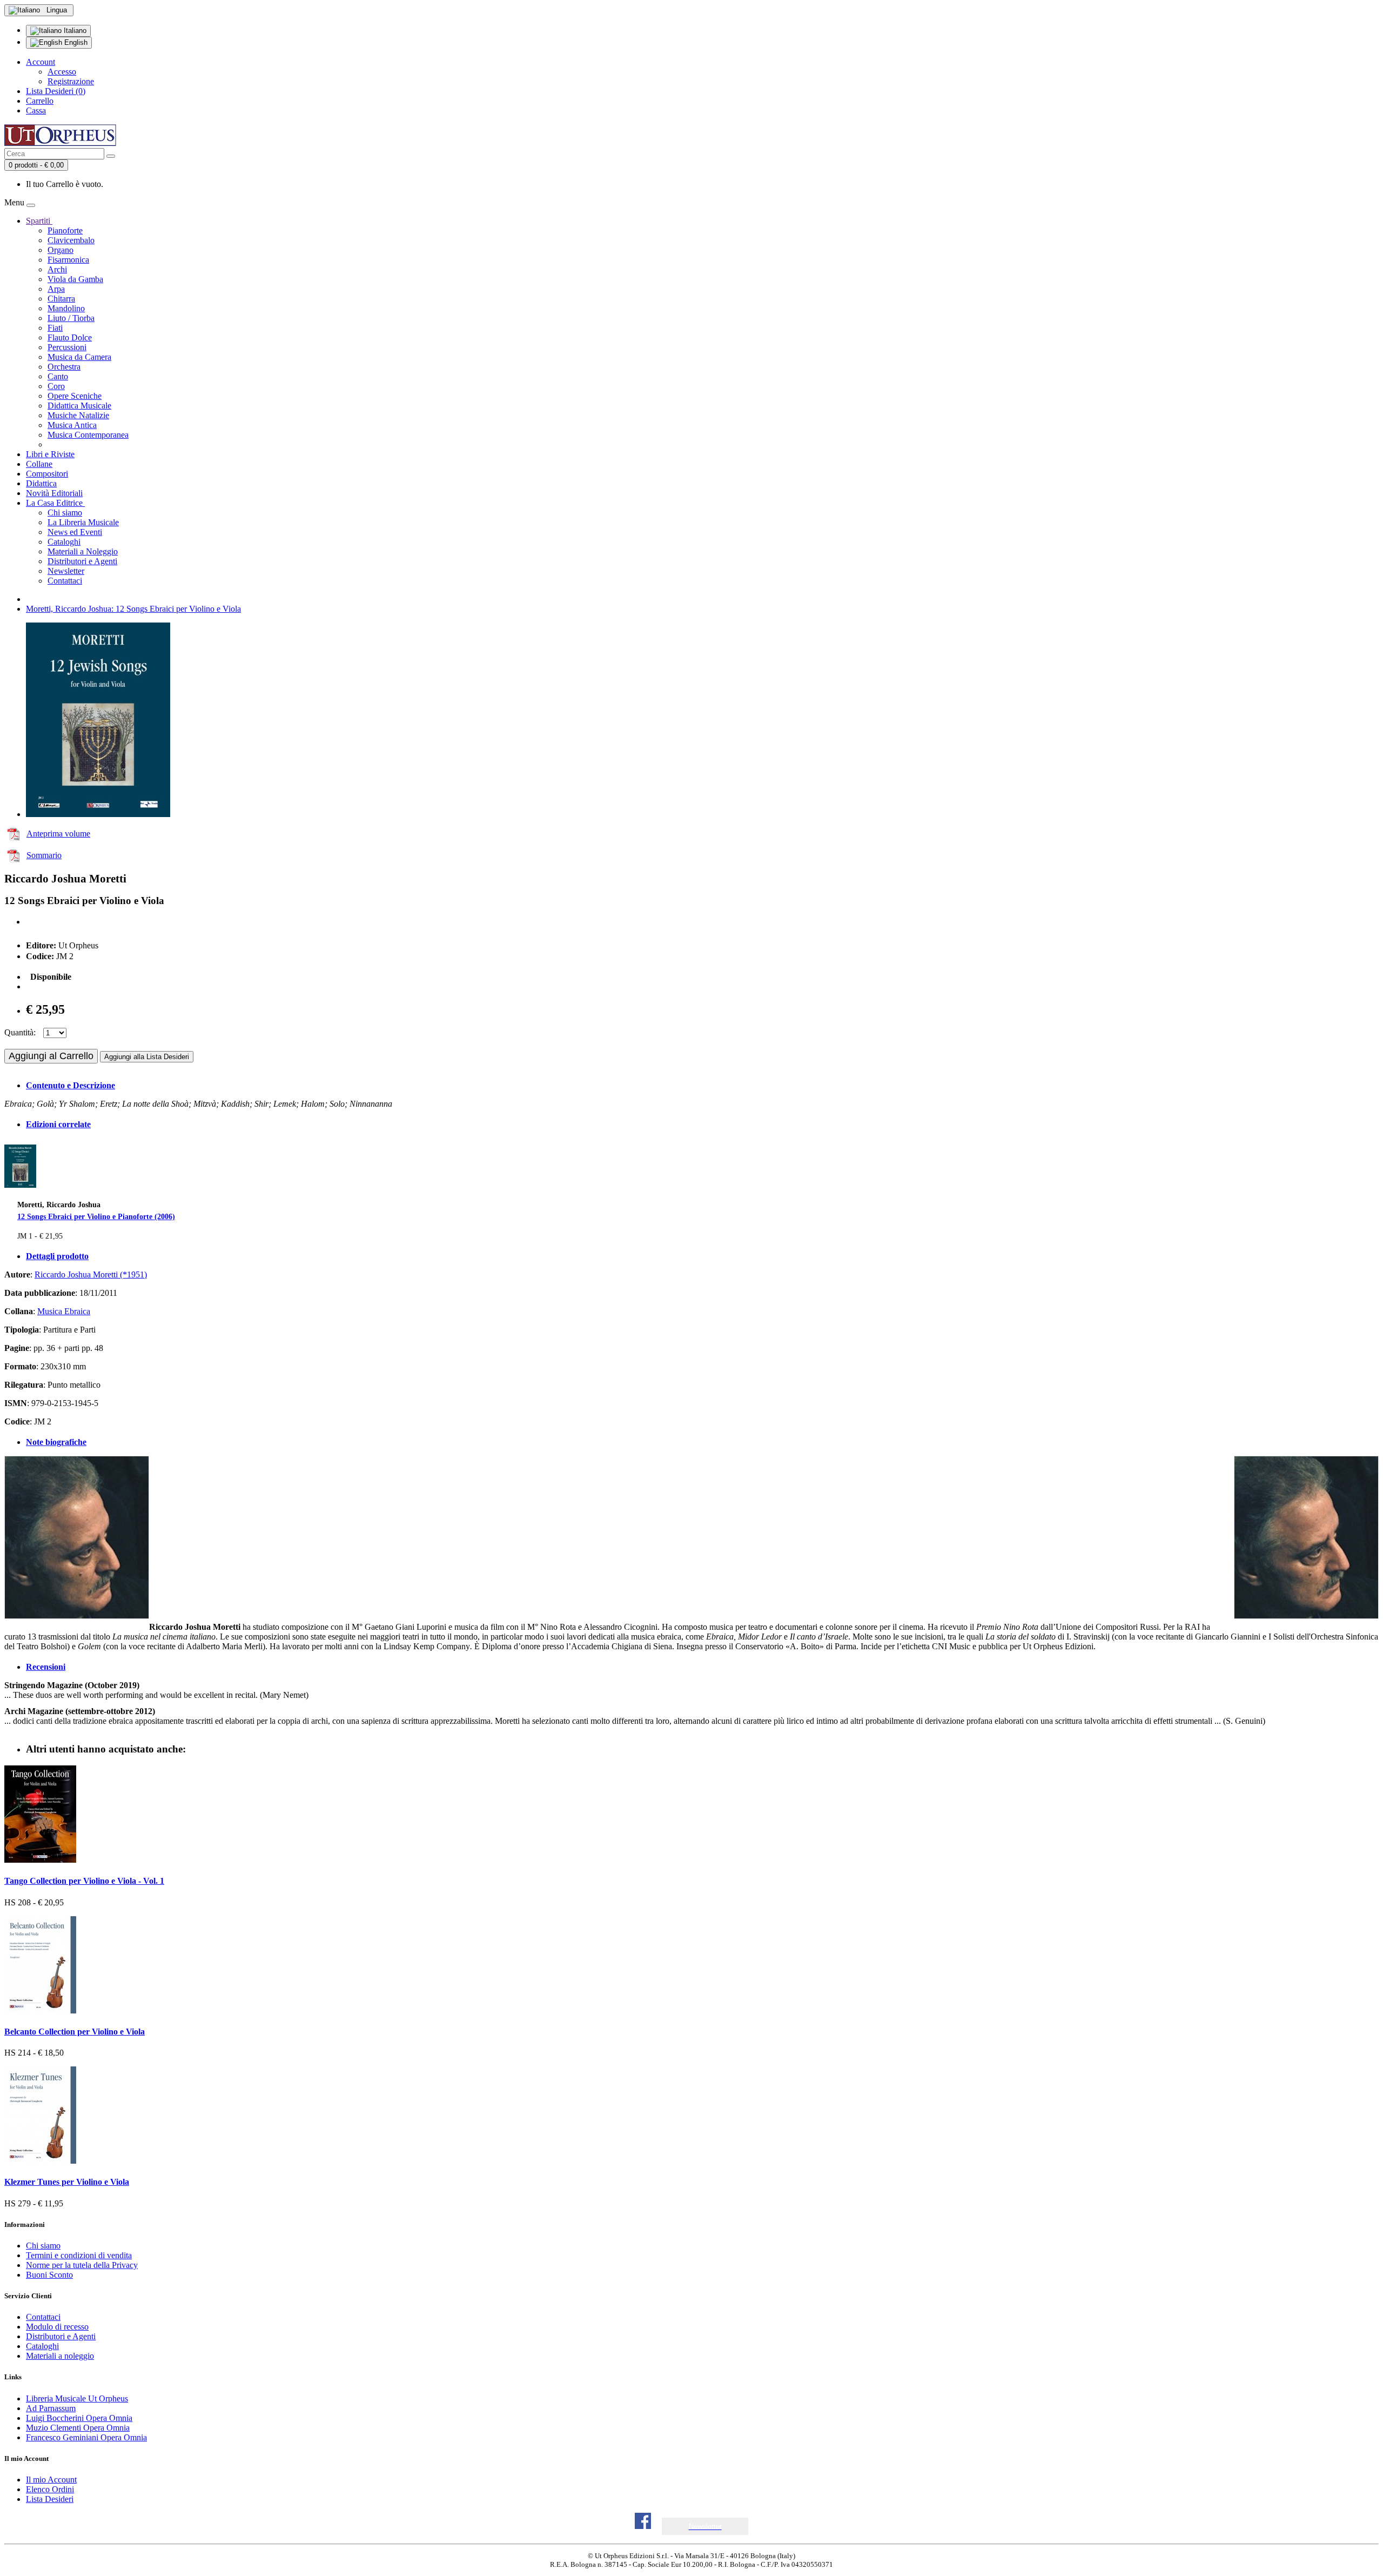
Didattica (41, 483)
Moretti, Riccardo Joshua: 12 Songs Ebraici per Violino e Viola (133, 609)
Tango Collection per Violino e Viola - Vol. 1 (84, 1881)
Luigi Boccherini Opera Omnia (79, 2418)
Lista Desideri (50, 2499)
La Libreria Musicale (83, 522)
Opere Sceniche (75, 396)
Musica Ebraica (64, 1311)
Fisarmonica (68, 260)
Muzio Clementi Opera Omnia (78, 2428)
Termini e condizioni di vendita (79, 2255)
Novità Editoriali (54, 493)
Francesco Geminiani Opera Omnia (86, 2437)
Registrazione (71, 81)
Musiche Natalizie (78, 415)
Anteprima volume (58, 834)
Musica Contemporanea (88, 435)
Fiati (55, 328)
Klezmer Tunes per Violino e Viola (67, 2182)
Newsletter (66, 571)
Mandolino (66, 308)
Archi (57, 269)
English (75, 42)
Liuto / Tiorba (71, 318)
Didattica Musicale (79, 406)
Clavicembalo (71, 240)
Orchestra (64, 367)
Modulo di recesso (57, 2327)
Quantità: (20, 1032)
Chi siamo (65, 513)
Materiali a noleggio (60, 2356)
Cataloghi (64, 542)
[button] (705, 2527)
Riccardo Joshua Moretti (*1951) (91, 1274)
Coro (56, 386)
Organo (61, 250)
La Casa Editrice (55, 503)
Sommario (44, 855)
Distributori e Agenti (82, 561)
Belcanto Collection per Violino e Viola (75, 2032)
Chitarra (61, 299)
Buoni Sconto (49, 2275)
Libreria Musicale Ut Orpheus (77, 2398)
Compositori (47, 474)
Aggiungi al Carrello (51, 1056)
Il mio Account (51, 2480)
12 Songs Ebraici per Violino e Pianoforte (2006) (96, 1216)
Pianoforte (65, 230)
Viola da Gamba (75, 279)
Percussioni (67, 347)
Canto (58, 376)
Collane (39, 464)
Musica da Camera (79, 357)
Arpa (56, 289)
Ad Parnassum (51, 2408)
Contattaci (65, 581)
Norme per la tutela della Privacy (82, 2265)
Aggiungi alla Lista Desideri (147, 1057)
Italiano (74, 31)
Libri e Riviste (50, 454)
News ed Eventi (75, 532)
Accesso (62, 72)
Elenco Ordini (50, 2489)
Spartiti (39, 221)
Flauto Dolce (70, 337)
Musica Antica (72, 425)
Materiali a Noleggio (83, 551)
